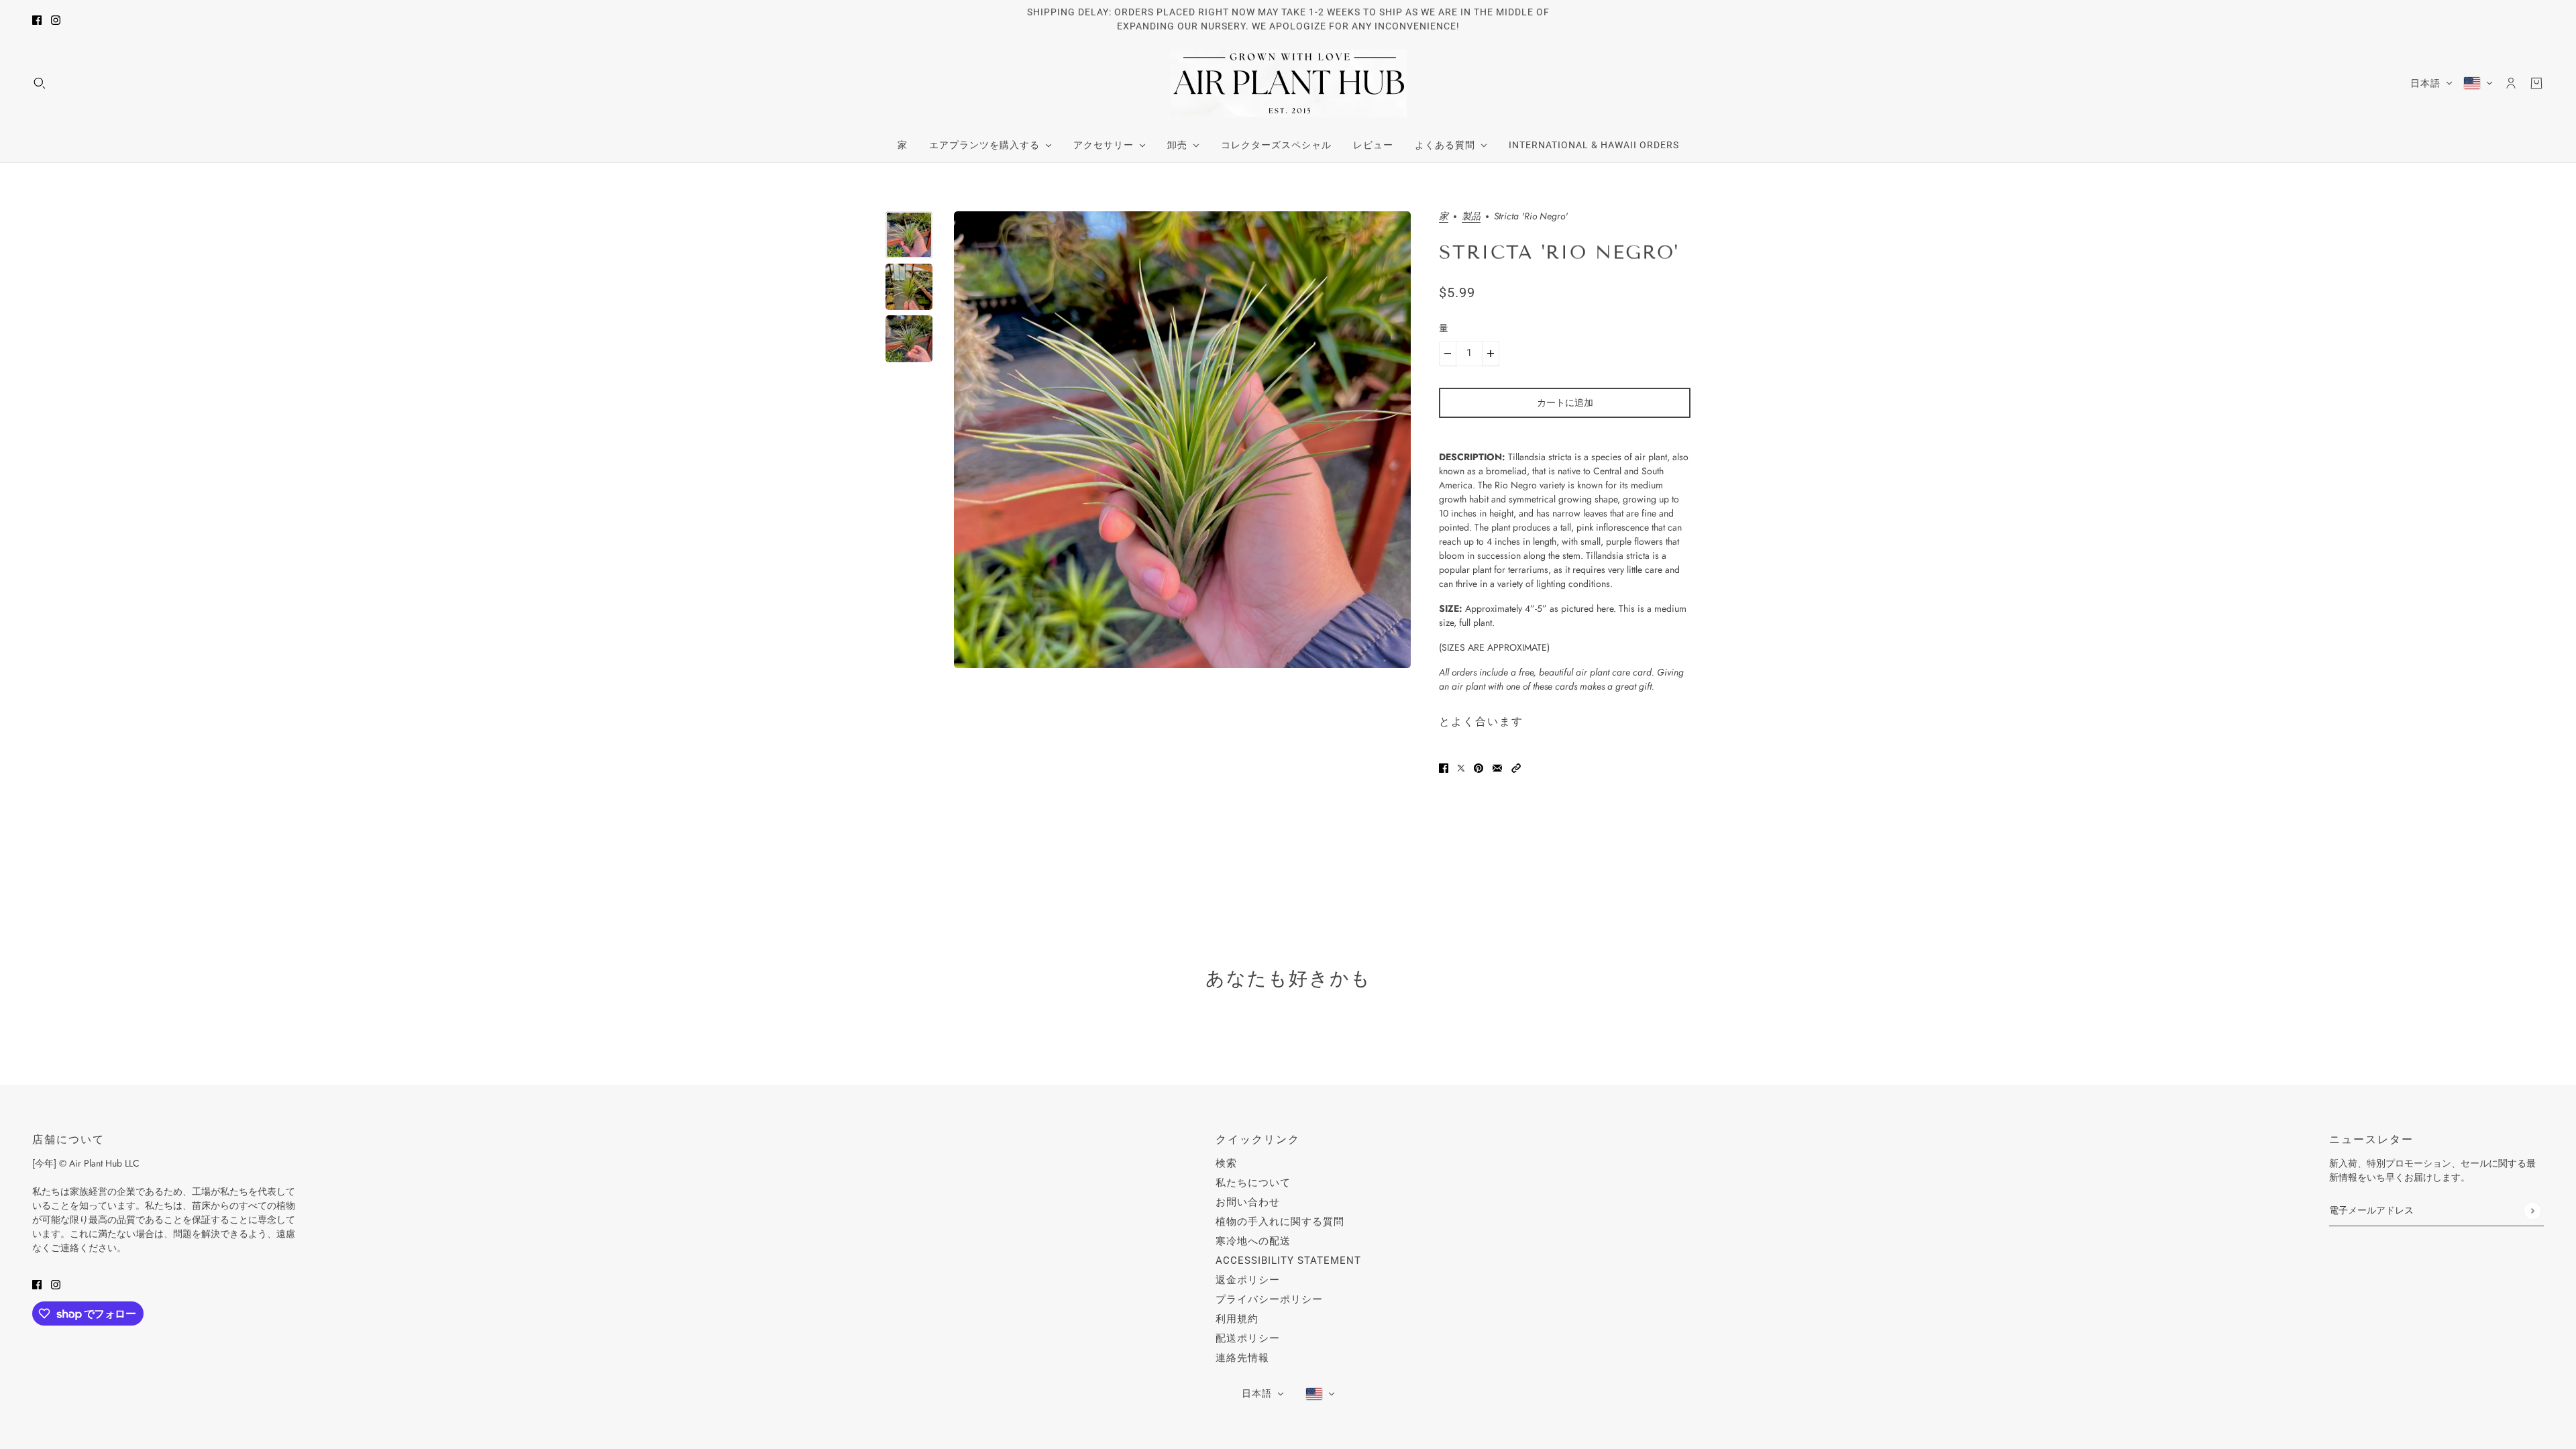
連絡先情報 (1242, 1358)
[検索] (40, 83)
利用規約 (1237, 1319)
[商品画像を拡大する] (1182, 440)
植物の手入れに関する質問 (1280, 1222)
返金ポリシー (1248, 1280)
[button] (1516, 767)
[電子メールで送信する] (1497, 767)
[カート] (2536, 83)
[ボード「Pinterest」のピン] (1479, 767)
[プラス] (1491, 354)
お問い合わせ (1248, 1202)
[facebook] (37, 20)
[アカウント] (2511, 83)
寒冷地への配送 (1253, 1241)
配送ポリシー (1248, 1338)
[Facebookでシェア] (1444, 767)
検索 (1226, 1163)
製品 (1471, 217)
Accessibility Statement (1288, 1260)
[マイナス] (1448, 354)
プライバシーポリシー (1269, 1299)
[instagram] (56, 20)
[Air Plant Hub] (1288, 83)
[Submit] (2532, 1211)
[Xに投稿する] (1461, 767)
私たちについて (1253, 1183)
